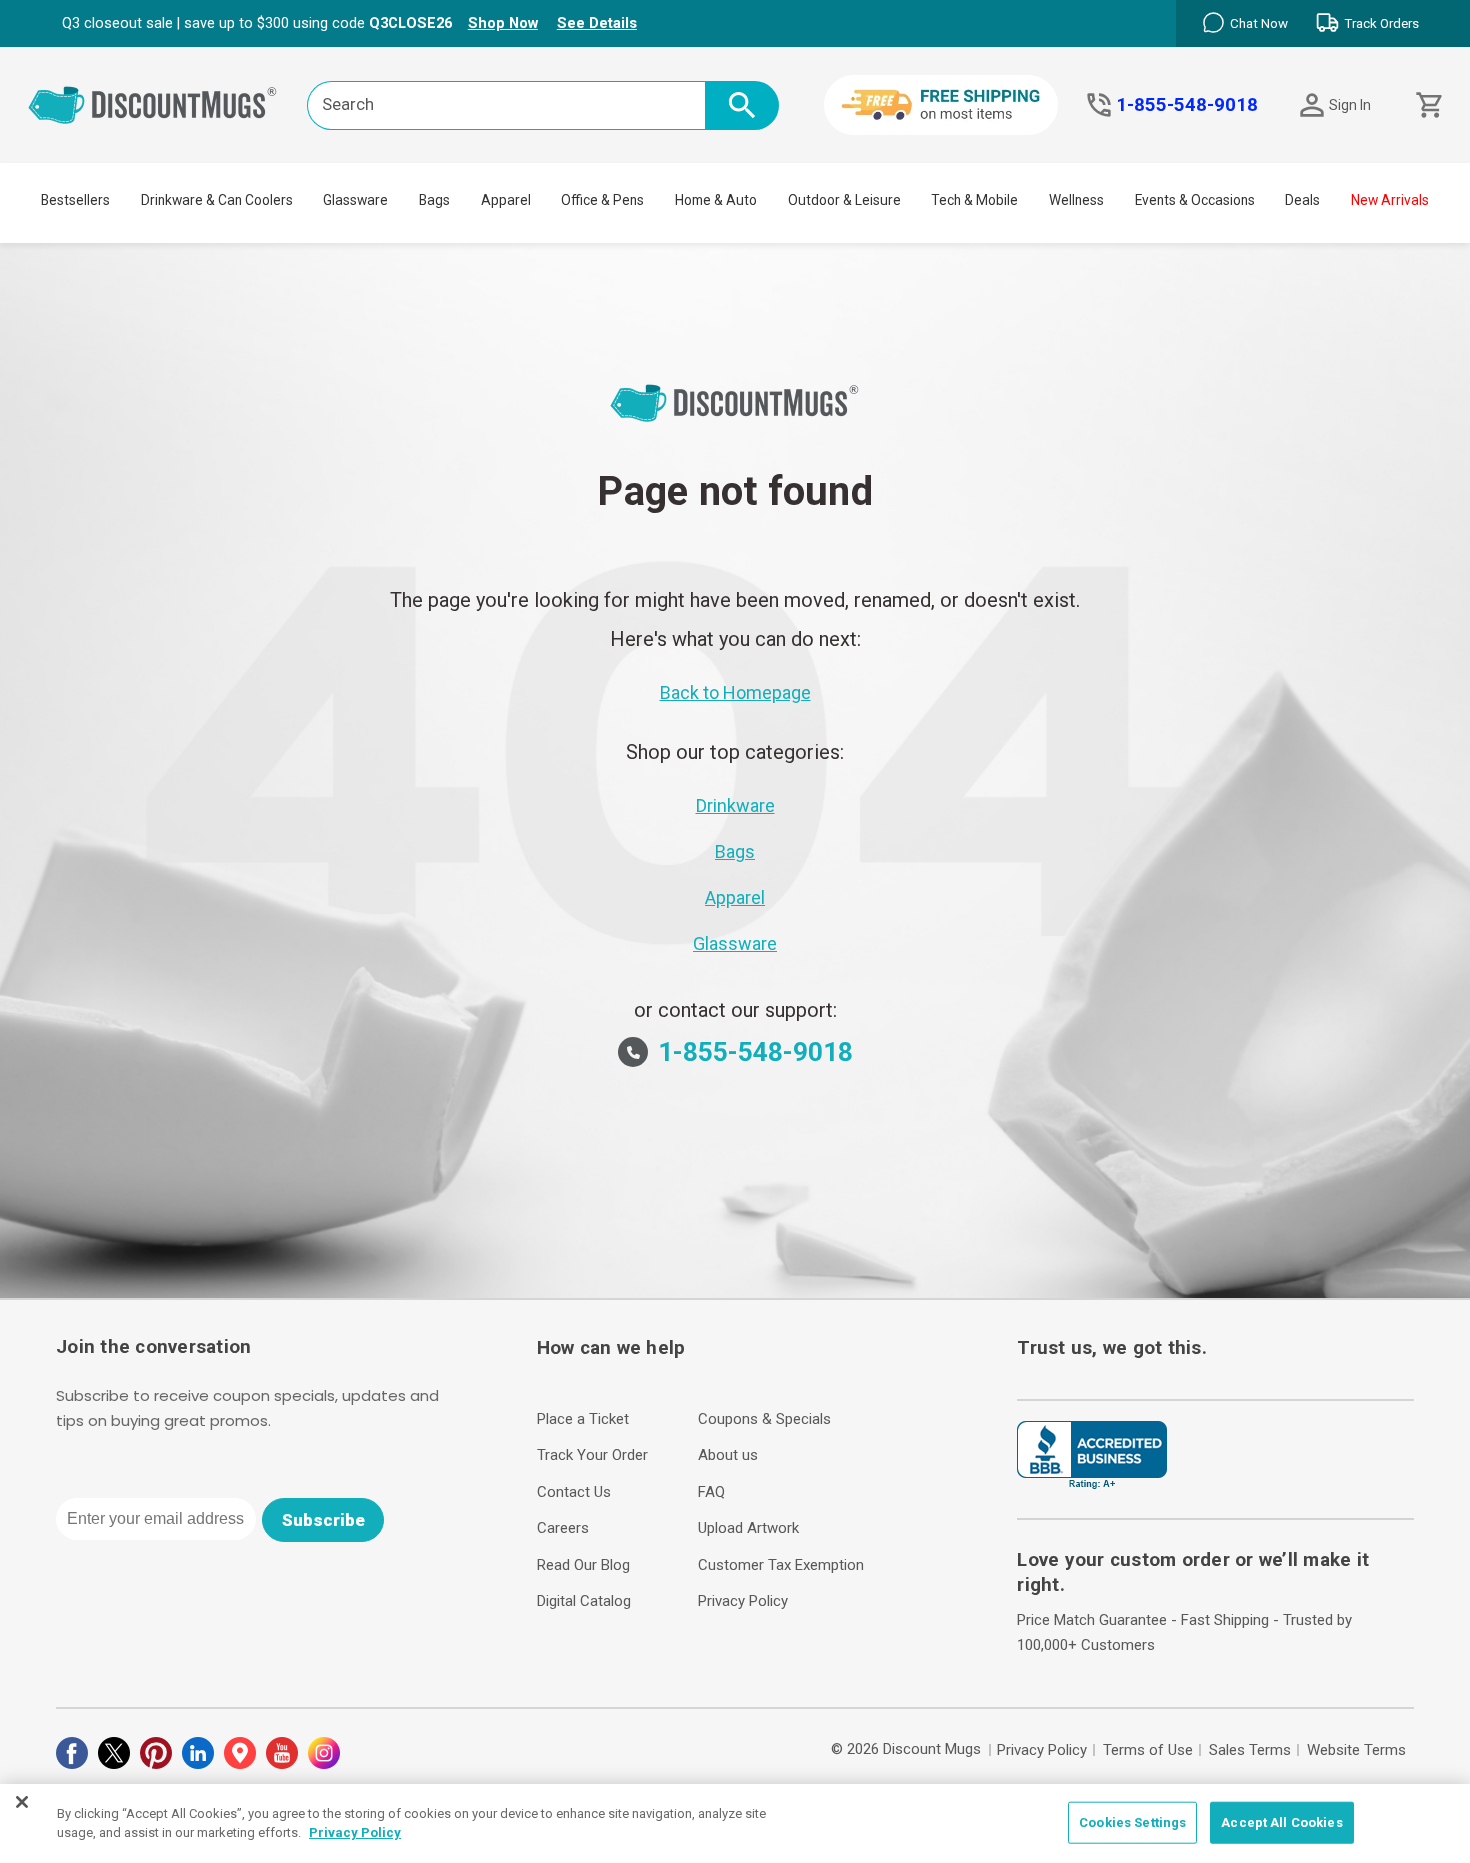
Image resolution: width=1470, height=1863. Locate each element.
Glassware (355, 200)
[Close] (22, 1802)
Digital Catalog (584, 1601)
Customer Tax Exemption (781, 1565)
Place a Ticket (583, 1419)
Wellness (1076, 200)
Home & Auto (716, 200)
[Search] (742, 105)
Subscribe (323, 1520)
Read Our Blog (583, 1565)
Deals (1302, 200)
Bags (434, 200)
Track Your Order (592, 1455)
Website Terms (1356, 1750)
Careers (563, 1528)
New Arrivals (1390, 200)
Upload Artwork (748, 1528)
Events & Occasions (1195, 200)
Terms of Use (1148, 1750)
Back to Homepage (735, 692)
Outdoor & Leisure (844, 200)
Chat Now (1259, 23)
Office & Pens (602, 200)
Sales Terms (1250, 1750)
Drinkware (735, 805)
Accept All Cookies (1281, 1822)
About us (728, 1455)
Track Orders (1381, 23)
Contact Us (574, 1492)
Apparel (506, 200)
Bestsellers (75, 200)
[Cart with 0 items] (1427, 105)
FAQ (711, 1492)
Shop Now (503, 23)
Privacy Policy (743, 1601)
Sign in (1350, 105)
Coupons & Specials (764, 1419)
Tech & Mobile (974, 200)
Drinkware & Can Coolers (217, 200)
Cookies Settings (1132, 1822)
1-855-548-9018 (1187, 105)
